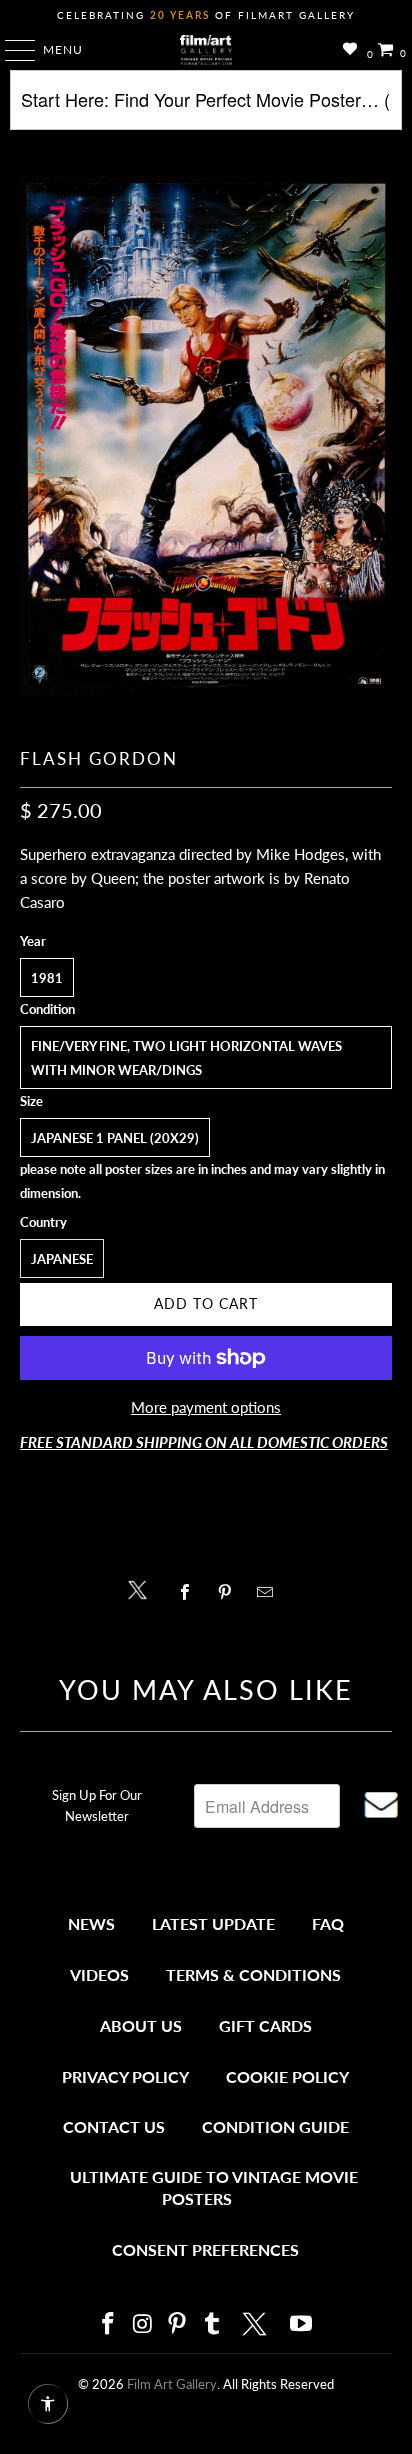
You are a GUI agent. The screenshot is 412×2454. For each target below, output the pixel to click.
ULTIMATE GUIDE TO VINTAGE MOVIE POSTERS (214, 2187)
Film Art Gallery (172, 2384)
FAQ (328, 1923)
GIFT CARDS (265, 2025)
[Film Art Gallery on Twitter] (257, 2324)
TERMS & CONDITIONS (253, 1974)
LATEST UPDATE (213, 1923)
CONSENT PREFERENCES (205, 2249)
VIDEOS (99, 1974)
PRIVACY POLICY (125, 2076)
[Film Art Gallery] (206, 50)
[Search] (205, 107)
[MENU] (10, 50)
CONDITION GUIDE (275, 2126)
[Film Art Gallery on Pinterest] (178, 2324)
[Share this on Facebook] (189, 1592)
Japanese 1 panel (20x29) (115, 1138)
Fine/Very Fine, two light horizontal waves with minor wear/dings (186, 1058)
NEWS (91, 1923)
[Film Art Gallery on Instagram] (143, 2324)
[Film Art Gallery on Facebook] (108, 2324)
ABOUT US (141, 2025)
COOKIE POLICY (287, 2076)
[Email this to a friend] (270, 1592)
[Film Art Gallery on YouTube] (302, 2324)
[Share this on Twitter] (142, 1588)
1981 (47, 978)
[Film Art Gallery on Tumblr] (212, 2324)
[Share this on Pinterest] (229, 1592)
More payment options (206, 1407)
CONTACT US (114, 2126)
